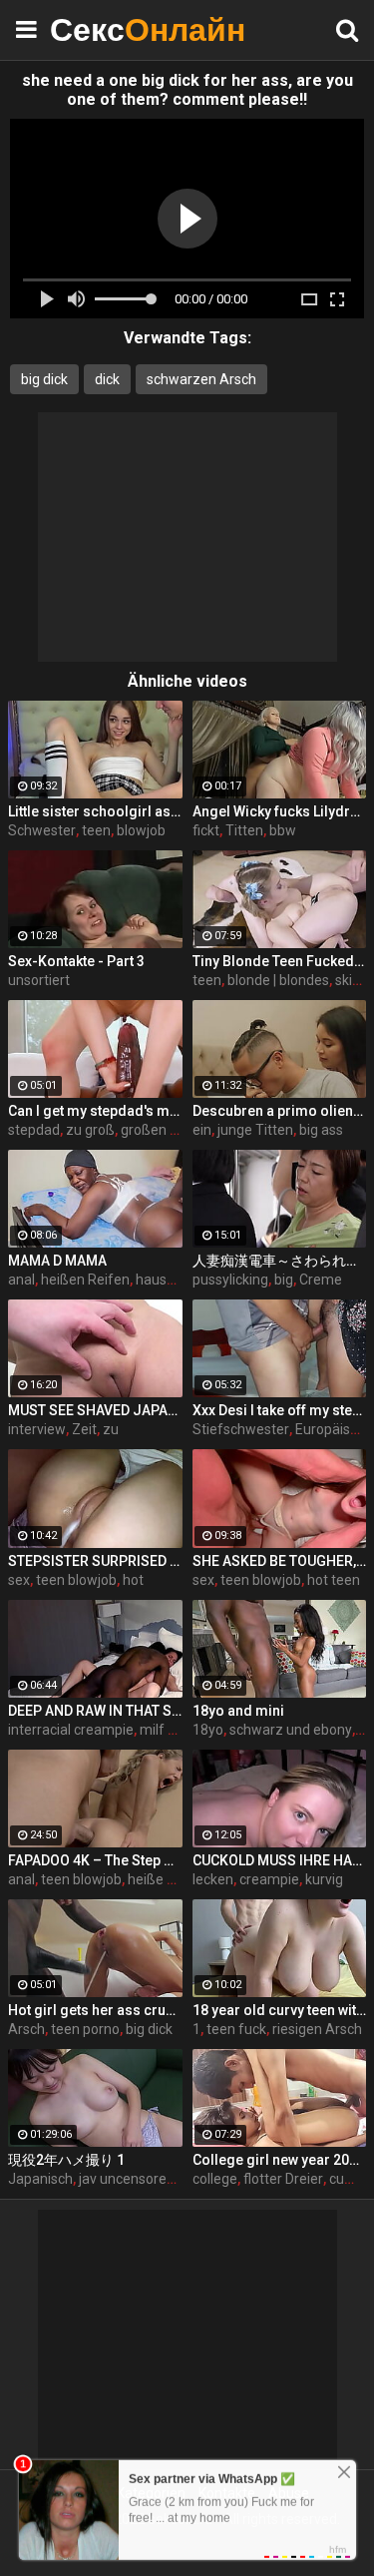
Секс (100, 29)
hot (133, 1580)
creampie (269, 1879)
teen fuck (236, 2029)
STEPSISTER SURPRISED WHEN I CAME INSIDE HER (95, 1561)
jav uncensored (127, 2179)
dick (107, 379)
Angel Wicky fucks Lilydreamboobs (280, 811)
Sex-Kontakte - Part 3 (76, 961)
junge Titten (255, 1130)
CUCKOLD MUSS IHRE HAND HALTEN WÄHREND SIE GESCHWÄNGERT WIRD (280, 1860)
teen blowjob (76, 1580)
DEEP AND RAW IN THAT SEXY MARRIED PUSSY (95, 1711)
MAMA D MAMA (57, 1261)
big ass (321, 1130)
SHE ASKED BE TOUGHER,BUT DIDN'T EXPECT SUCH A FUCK (280, 1561)
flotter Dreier (283, 2179)
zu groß (90, 1130)
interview (37, 1429)
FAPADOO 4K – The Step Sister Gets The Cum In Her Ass (95, 1860)
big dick (44, 379)
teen (96, 830)
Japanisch (40, 2179)
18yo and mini (238, 1711)
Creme (321, 1280)
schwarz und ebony (291, 1730)
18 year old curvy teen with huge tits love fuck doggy (280, 2010)
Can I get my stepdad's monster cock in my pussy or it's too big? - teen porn (95, 1111)
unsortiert (39, 980)
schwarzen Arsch (201, 379)
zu (111, 1429)
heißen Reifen (85, 1280)
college (215, 2179)
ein (202, 1130)
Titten (244, 830)
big (284, 1280)
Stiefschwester (241, 1429)
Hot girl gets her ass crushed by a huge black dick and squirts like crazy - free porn (95, 2010)
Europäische (334, 1429)
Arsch (26, 2029)
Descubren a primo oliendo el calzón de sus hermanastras (280, 1111)
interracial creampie (71, 1730)
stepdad (34, 1130)
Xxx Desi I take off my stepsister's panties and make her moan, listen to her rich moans (280, 1410)
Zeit (84, 1429)
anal (21, 1280)
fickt (206, 830)
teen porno (85, 2029)
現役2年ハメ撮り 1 (66, 2160)
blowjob (141, 830)
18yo (208, 1730)
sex (19, 1580)
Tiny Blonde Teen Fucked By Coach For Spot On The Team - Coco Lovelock (280, 961)
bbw (283, 830)
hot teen (334, 1580)
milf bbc (165, 1730)
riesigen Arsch (317, 2029)
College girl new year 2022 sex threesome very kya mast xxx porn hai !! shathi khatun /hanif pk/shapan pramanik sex (280, 2160)
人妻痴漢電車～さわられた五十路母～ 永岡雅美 (280, 1261)
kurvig (324, 1879)
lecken (213, 1879)
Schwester (42, 830)
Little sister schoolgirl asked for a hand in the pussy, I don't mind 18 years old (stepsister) (95, 811)
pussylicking (230, 1280)
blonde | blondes (278, 980)
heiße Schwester (181, 1879)
